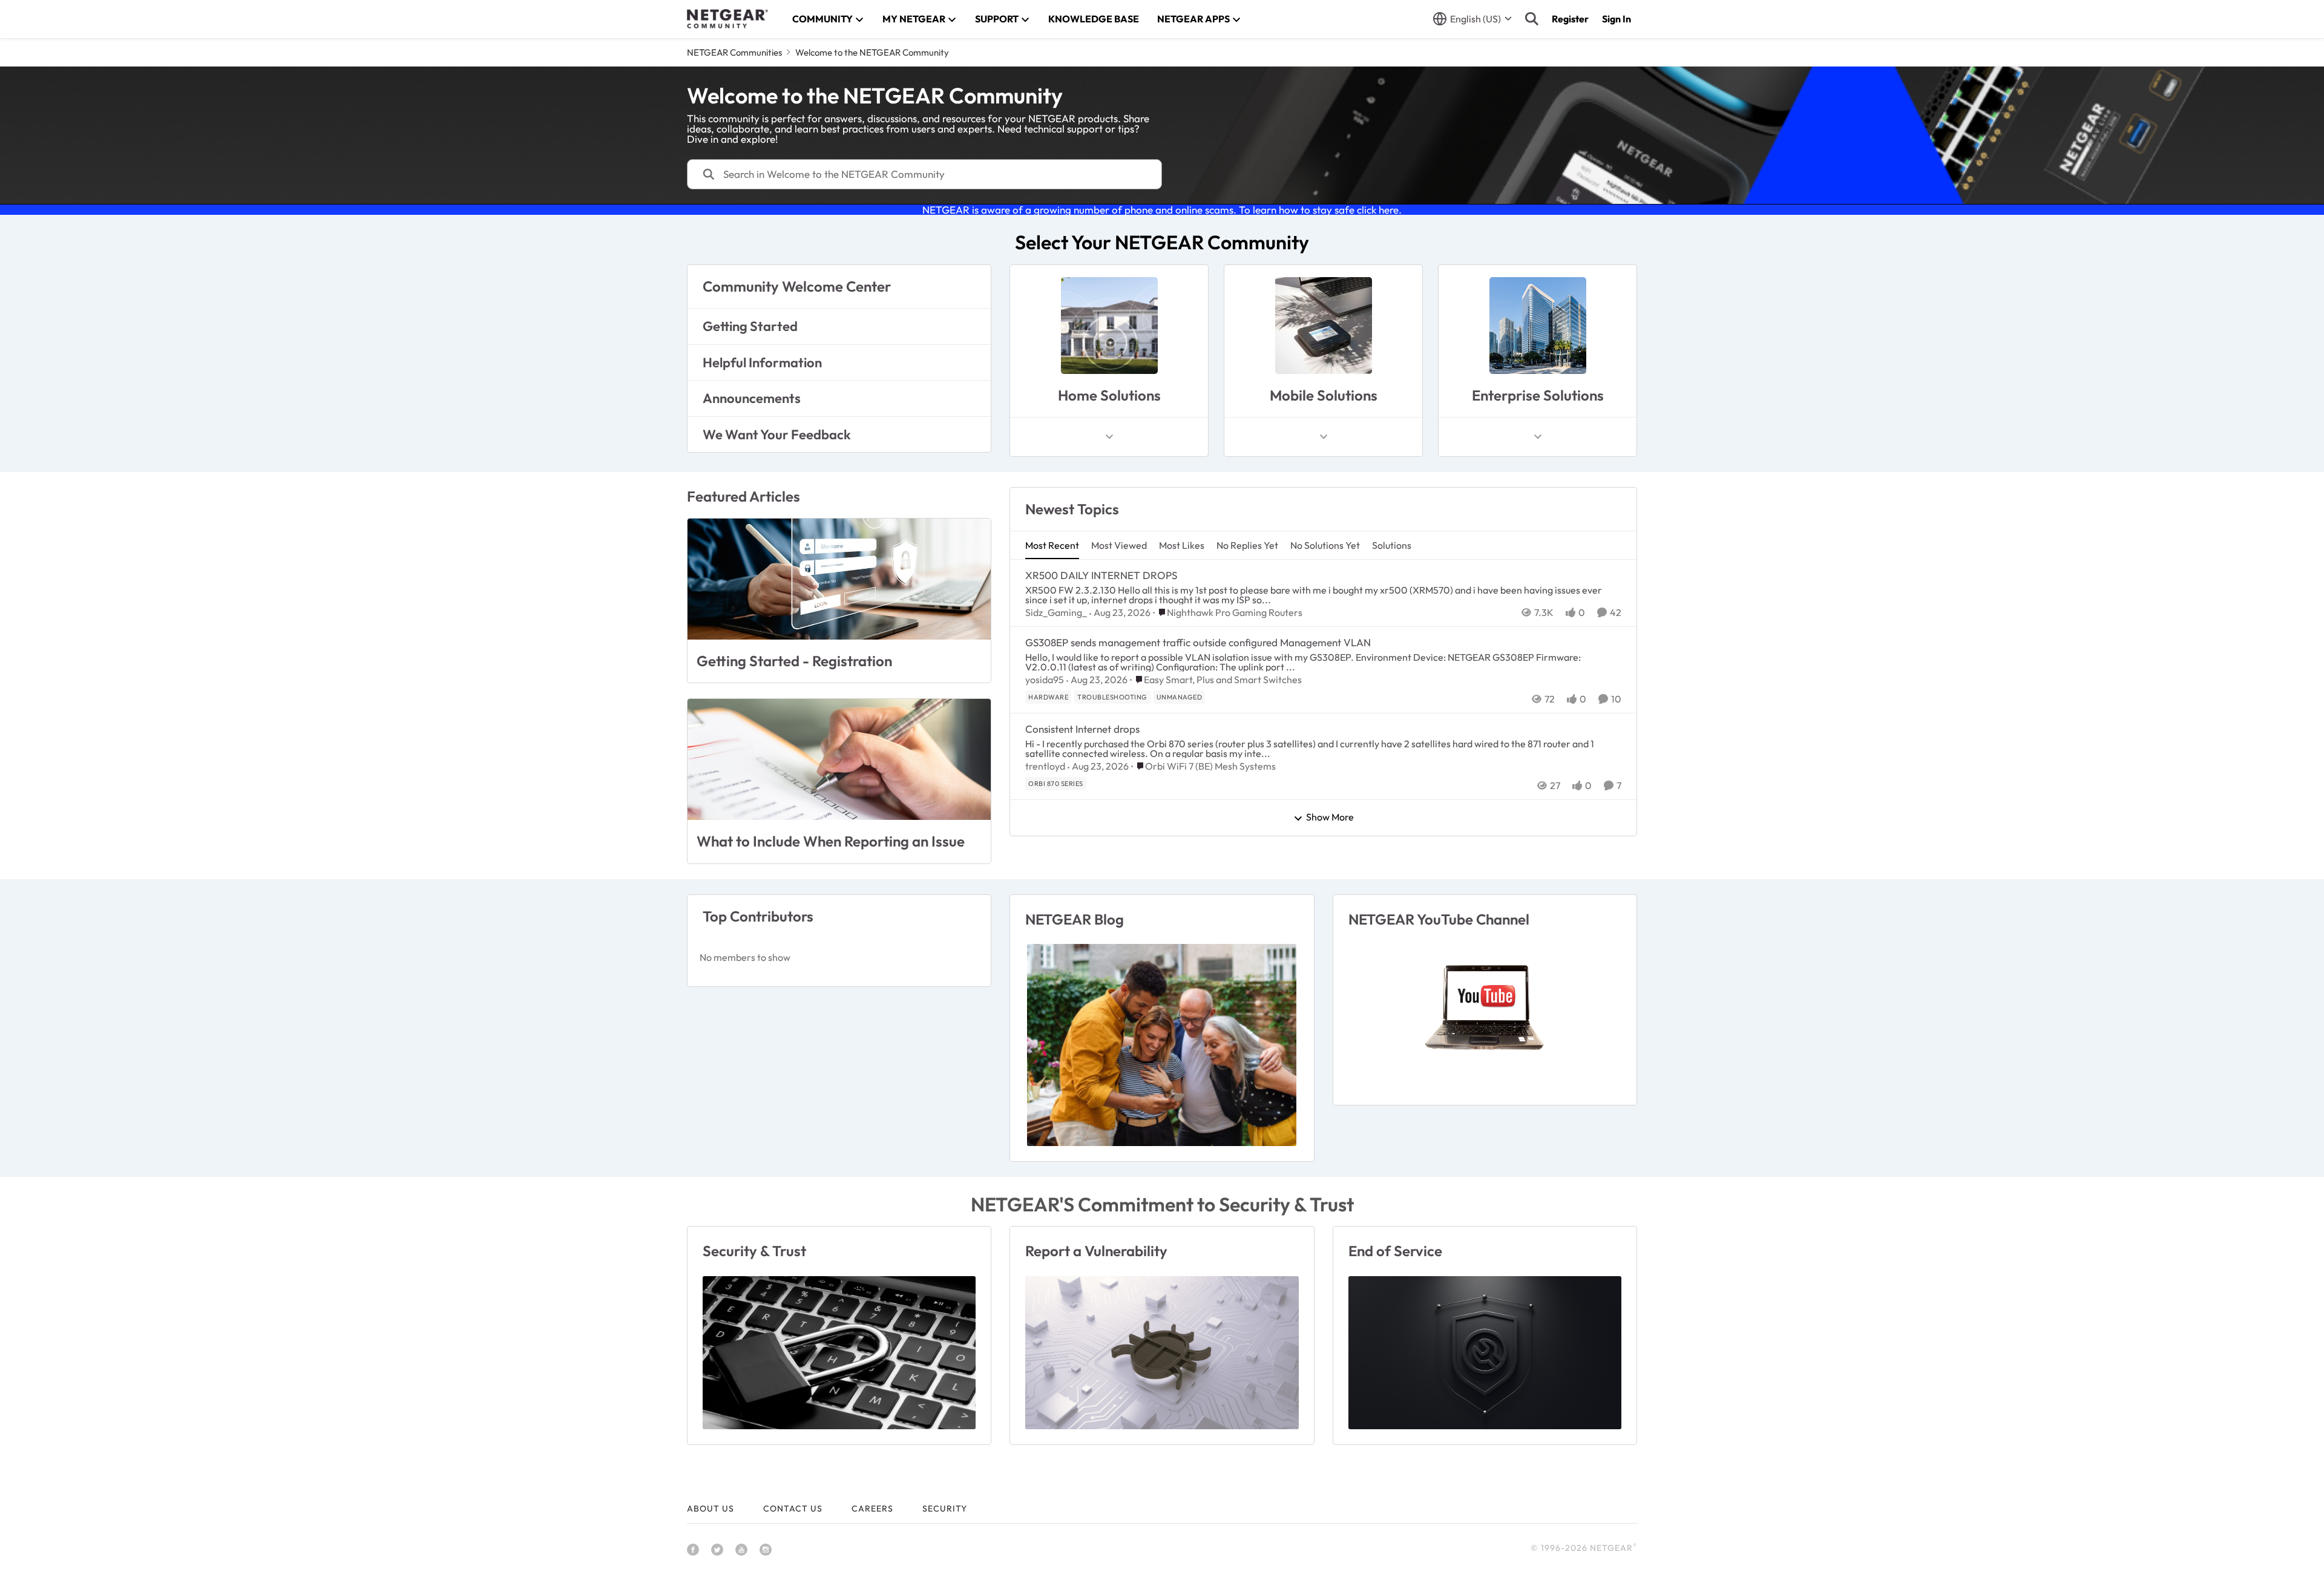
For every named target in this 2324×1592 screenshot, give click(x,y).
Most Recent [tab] (1052, 545)
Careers (872, 1508)
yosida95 (1045, 680)
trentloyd (1045, 766)
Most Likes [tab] (1182, 545)
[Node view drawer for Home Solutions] (1109, 437)
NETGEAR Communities (734, 52)
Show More (1330, 817)
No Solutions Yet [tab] (1325, 545)
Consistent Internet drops (1082, 729)
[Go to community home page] (727, 19)
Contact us (793, 1508)
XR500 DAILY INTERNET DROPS (1101, 575)
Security (945, 1508)
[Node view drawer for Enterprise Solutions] (1538, 437)
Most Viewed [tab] (1119, 545)
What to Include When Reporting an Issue (831, 841)
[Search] (1532, 19)
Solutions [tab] (1392, 545)
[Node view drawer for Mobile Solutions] (1324, 437)
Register (1570, 19)
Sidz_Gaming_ (1056, 612)
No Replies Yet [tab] (1247, 545)
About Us (711, 1508)
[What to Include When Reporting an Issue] (839, 759)
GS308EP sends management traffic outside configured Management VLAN (1198, 642)
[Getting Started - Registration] (839, 579)
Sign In (1617, 19)
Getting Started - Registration (794, 661)
